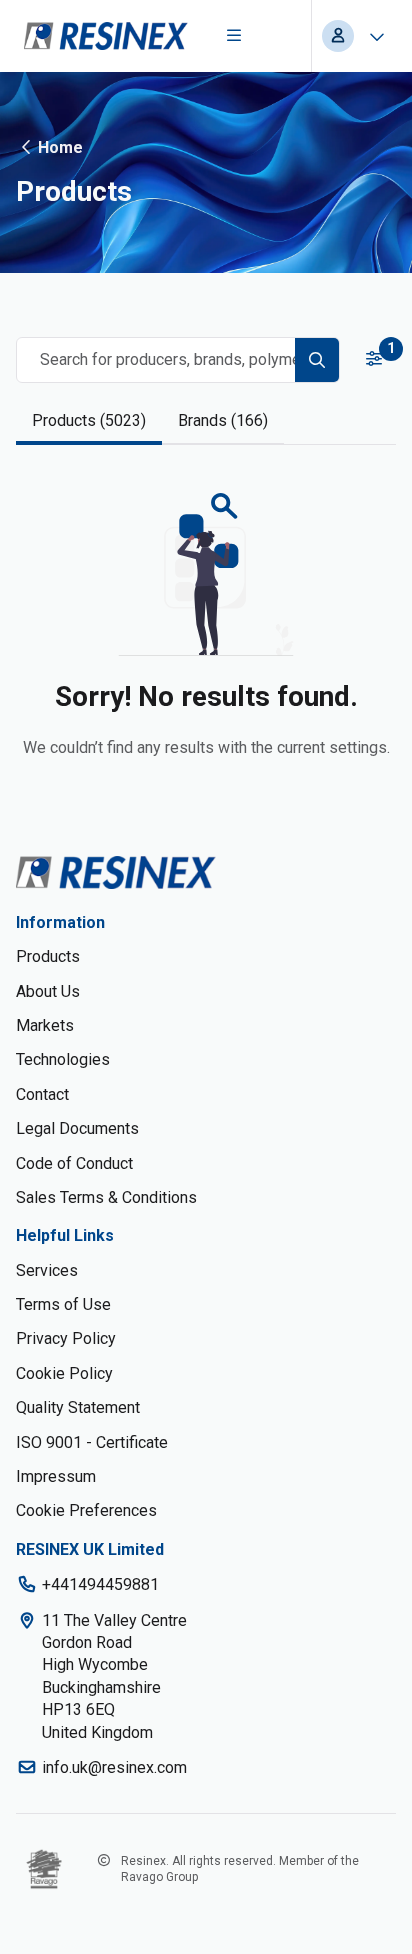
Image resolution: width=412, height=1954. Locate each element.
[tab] (89, 422)
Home (60, 147)
